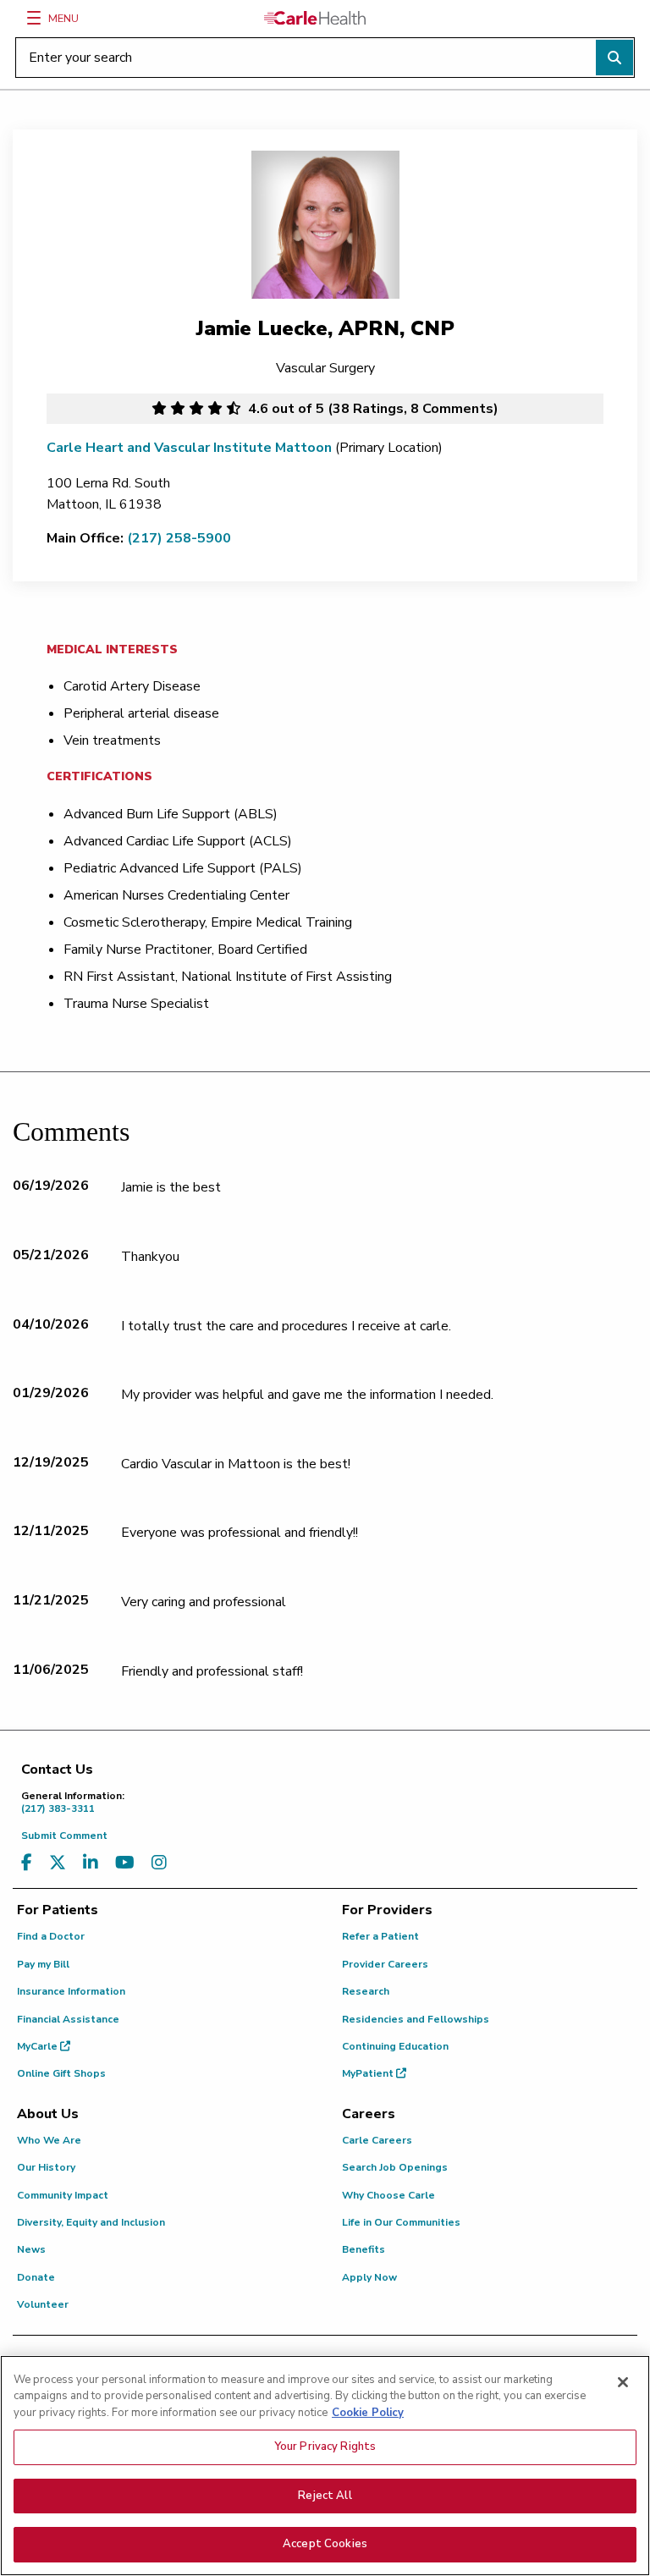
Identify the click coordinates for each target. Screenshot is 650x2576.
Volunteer (43, 2304)
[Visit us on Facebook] (27, 1863)
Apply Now (369, 2277)
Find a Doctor (51, 1936)
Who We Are (49, 2140)
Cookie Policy (368, 2413)
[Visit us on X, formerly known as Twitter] (58, 1863)
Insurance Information (71, 1991)
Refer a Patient (380, 1936)
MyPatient (369, 2073)
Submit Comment (64, 1836)
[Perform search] (614, 58)
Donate (36, 2277)
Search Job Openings (395, 2167)
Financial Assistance (68, 2019)
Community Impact (63, 2195)
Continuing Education (395, 2046)
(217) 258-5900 (179, 538)
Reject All (325, 2496)
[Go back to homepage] (315, 18)
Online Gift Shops (61, 2073)
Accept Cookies (325, 2544)
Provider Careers (385, 1964)
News (31, 2249)
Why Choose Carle (388, 2195)
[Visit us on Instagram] (159, 1863)
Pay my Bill (43, 1964)
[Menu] (34, 18)
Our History (46, 2167)
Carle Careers (377, 2140)
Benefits (364, 2249)
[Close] (623, 2382)
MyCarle (39, 2046)
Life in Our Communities (401, 2222)
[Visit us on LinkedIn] (91, 1863)
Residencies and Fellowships (416, 2019)
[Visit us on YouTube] (125, 1863)
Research (366, 1991)
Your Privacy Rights (325, 2447)
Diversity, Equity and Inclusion (91, 2222)
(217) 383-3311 (73, 1802)
